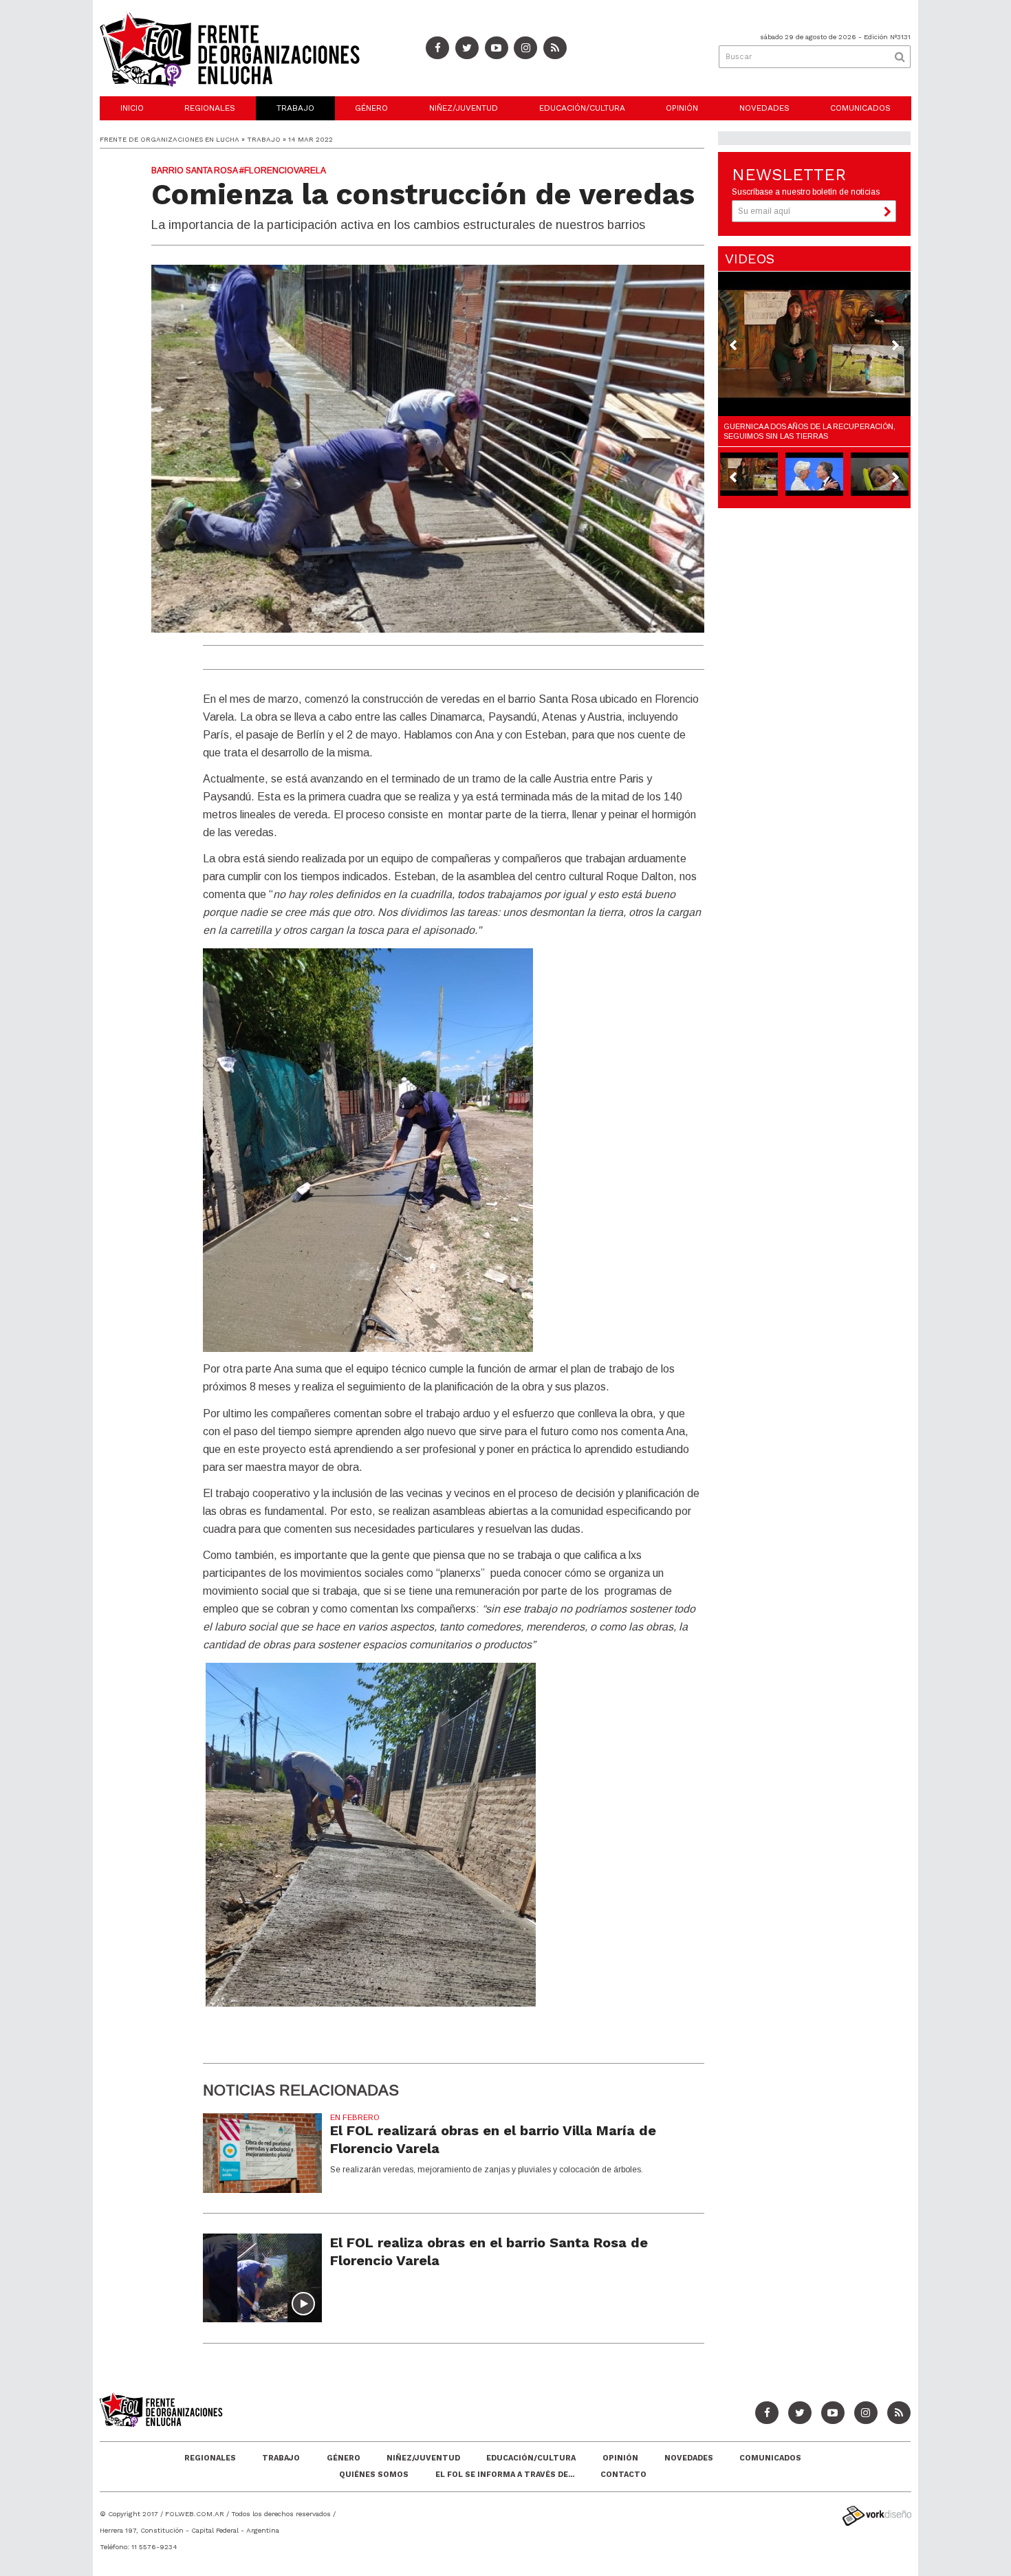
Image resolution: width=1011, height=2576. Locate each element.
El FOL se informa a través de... (505, 2475)
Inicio (132, 108)
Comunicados (860, 108)
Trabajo (295, 108)
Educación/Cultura (582, 108)
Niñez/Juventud (464, 108)
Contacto (623, 2475)
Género (371, 108)
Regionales (210, 108)
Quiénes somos (374, 2475)
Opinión (682, 108)
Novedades (764, 108)
